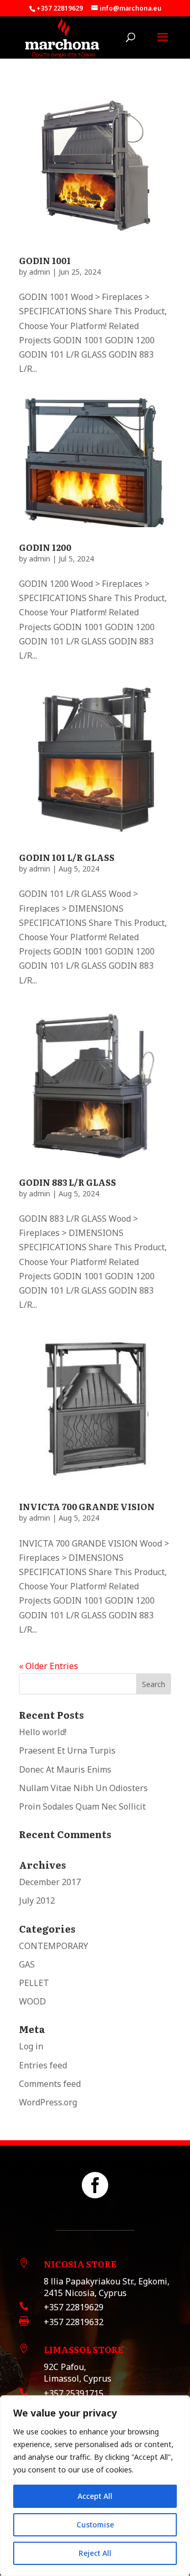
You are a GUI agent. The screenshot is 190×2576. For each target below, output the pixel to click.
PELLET (34, 1983)
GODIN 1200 (45, 547)
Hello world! (43, 1732)
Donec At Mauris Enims (65, 1769)
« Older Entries (49, 1666)
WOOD (32, 2001)
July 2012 (37, 1900)
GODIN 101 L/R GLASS (67, 857)
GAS (27, 1964)
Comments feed (50, 2084)
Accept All (95, 2496)
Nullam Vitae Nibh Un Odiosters (83, 1788)
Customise (95, 2525)
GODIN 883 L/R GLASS (68, 1182)
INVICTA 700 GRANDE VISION (87, 1506)
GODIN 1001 (45, 260)
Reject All (95, 2553)
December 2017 (50, 1882)
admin (40, 272)
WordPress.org (48, 2102)
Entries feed (43, 2065)
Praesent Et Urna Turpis (67, 1750)
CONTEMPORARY (54, 1946)
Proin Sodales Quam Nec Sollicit (82, 1806)
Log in (31, 2046)
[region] (95, 2486)
